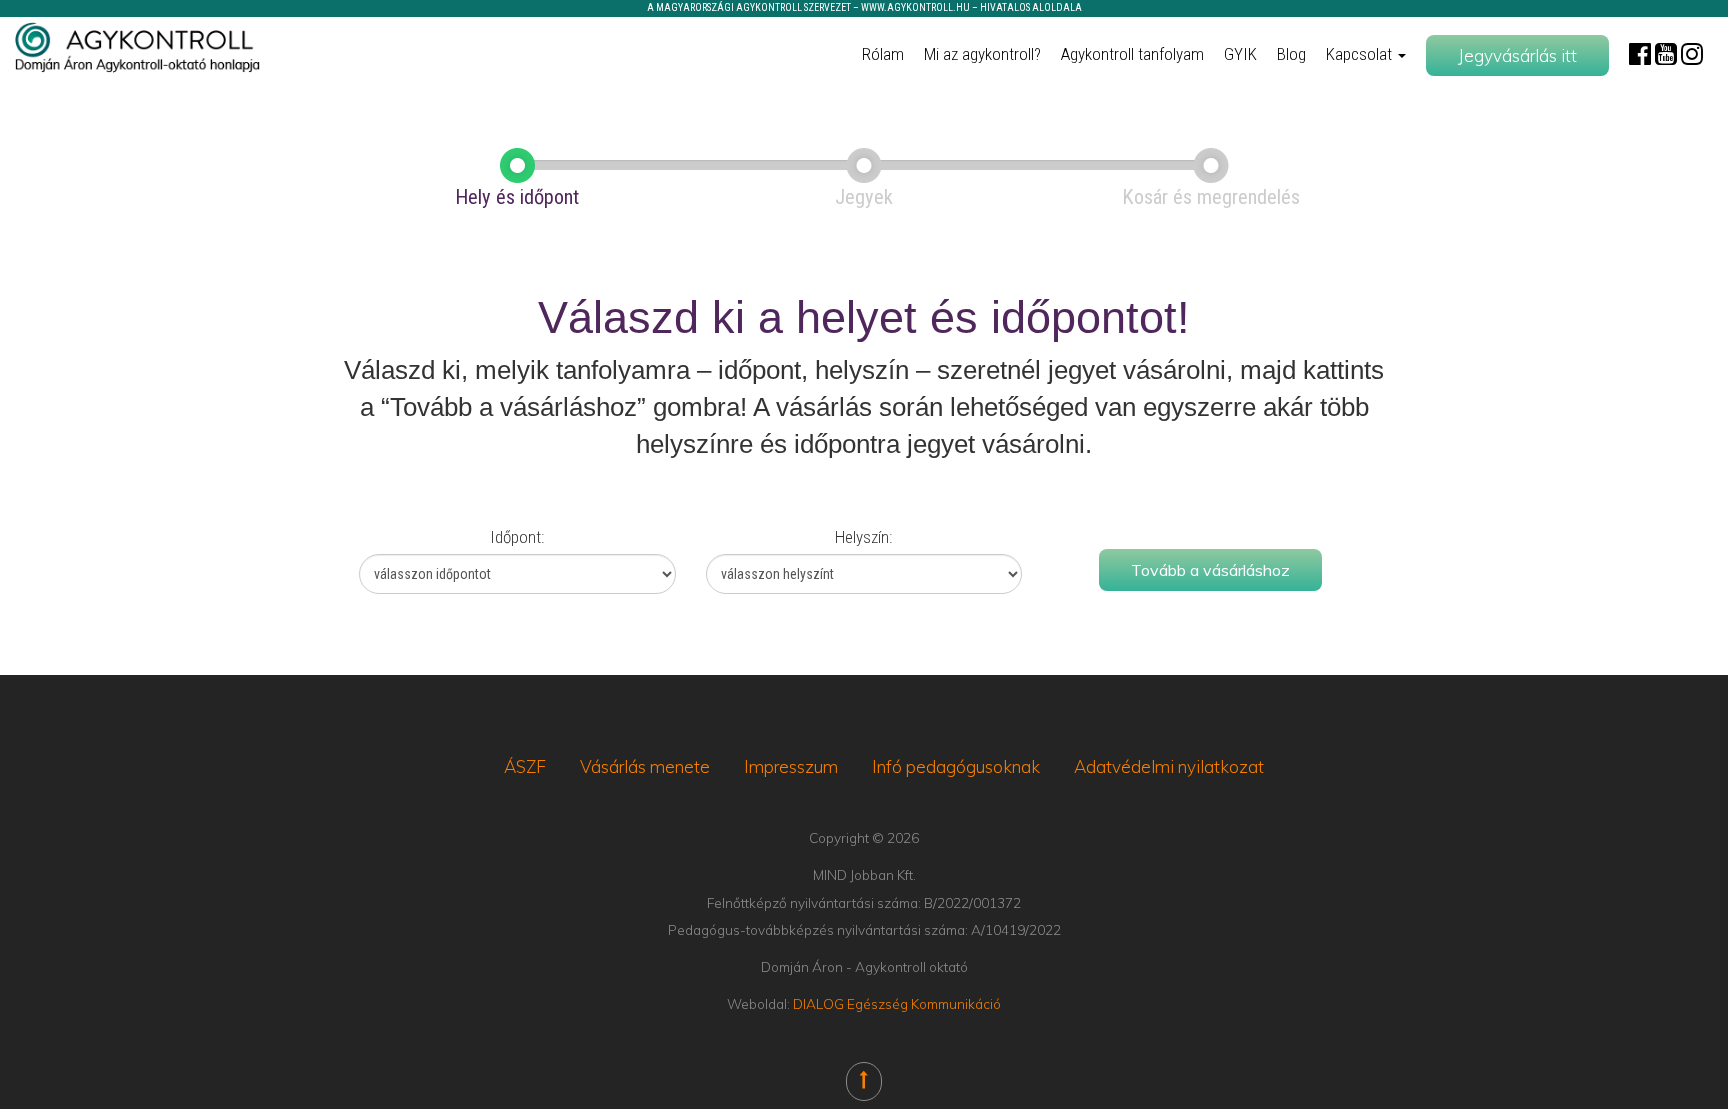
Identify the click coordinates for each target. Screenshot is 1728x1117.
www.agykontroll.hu (915, 7)
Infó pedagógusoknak (956, 766)
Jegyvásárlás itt (1517, 55)
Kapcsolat (1361, 54)
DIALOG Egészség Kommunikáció (897, 1003)
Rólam (883, 54)
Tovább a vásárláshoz (1210, 570)
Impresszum (791, 766)
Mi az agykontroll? (982, 54)
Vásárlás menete (645, 766)
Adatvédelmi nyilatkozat (1169, 766)
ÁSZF (525, 766)
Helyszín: (863, 537)
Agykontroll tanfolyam (1132, 54)
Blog (1291, 54)
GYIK (1240, 54)
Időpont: (517, 537)
